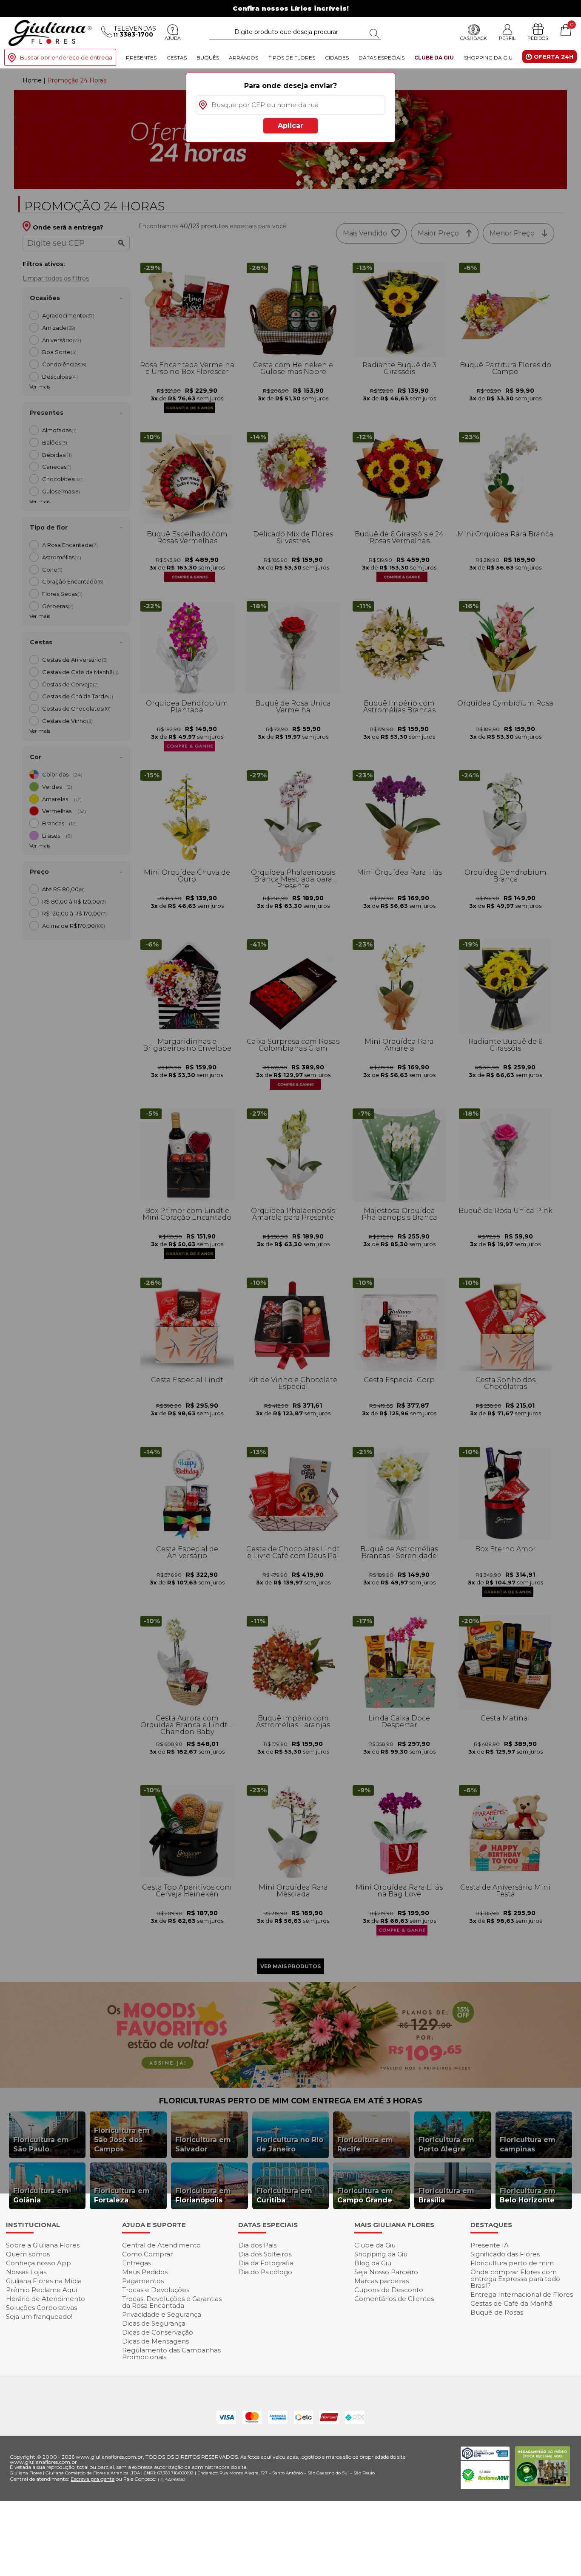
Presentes (141, 58)
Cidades (337, 58)
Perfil (507, 38)
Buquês (208, 58)
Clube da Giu (434, 58)
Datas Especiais (382, 58)
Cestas (177, 58)
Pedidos (538, 39)
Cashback (474, 39)
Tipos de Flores (292, 58)
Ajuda (173, 39)
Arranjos (244, 58)
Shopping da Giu (488, 58)
